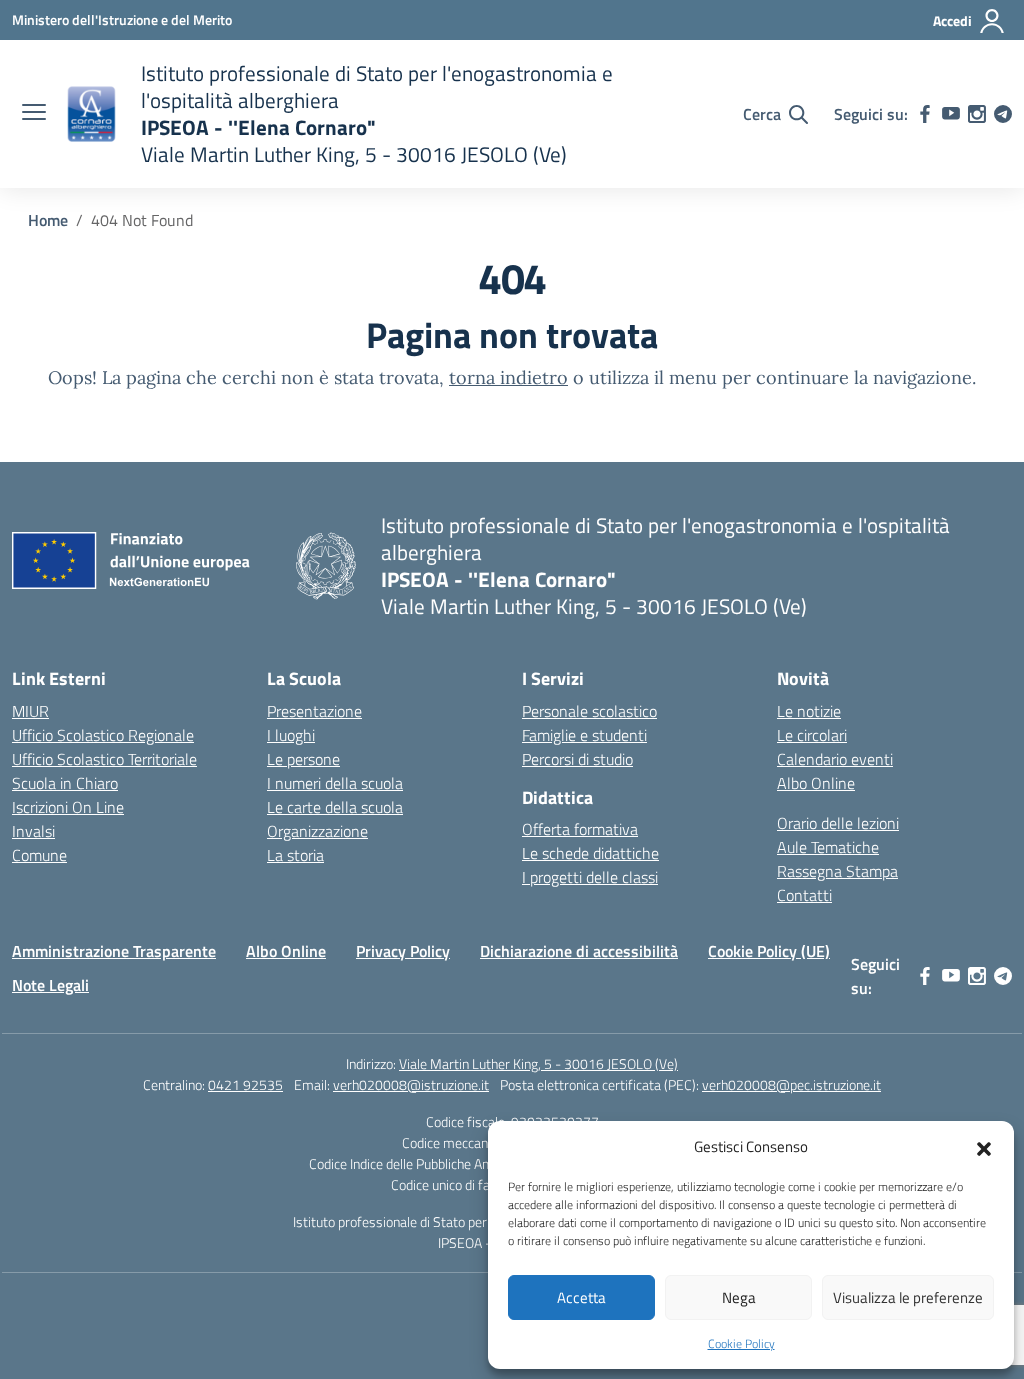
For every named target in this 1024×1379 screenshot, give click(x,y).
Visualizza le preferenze (908, 1297)
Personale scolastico (589, 711)
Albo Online (816, 783)
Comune (39, 855)
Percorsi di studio (577, 759)
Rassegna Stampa (837, 871)
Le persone (303, 759)
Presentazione (314, 711)
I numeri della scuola (335, 783)
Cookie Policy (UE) (769, 951)
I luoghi (291, 735)
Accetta (581, 1297)
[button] (984, 1147)
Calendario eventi (835, 759)
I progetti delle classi (590, 877)
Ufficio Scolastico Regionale (103, 735)
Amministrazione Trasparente (114, 951)
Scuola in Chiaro (65, 783)
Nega (739, 1297)
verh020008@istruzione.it (411, 1084)
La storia (295, 855)
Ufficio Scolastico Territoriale (104, 759)
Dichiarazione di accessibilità (579, 951)
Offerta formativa (580, 829)
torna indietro (508, 377)
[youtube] (951, 114)
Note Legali (50, 985)
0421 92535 (245, 1084)
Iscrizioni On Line (68, 807)
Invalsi (33, 831)
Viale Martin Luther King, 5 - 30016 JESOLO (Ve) (538, 1063)
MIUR (30, 711)
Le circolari (812, 735)
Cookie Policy (741, 1343)
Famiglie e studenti (584, 735)
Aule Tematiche (828, 847)
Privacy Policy (403, 951)
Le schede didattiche (590, 853)
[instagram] (977, 114)
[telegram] (1003, 114)
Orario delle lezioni (838, 823)
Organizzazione (317, 831)
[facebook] (925, 114)
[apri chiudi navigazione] (34, 114)
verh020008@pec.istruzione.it (791, 1084)
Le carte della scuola (335, 807)
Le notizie (809, 711)
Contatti (804, 895)
